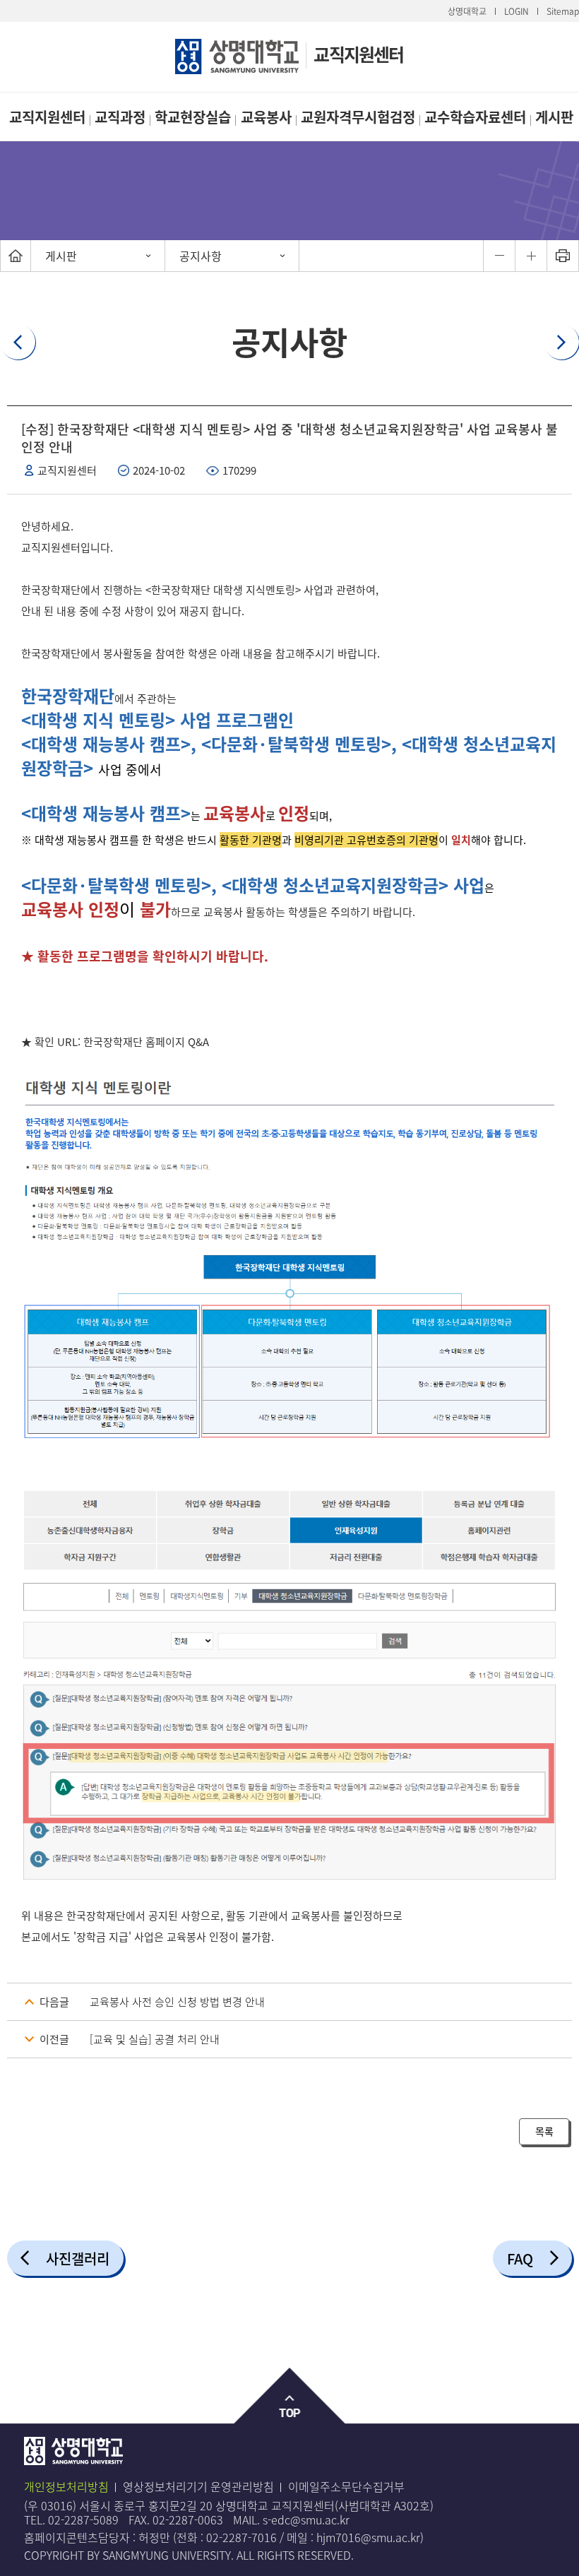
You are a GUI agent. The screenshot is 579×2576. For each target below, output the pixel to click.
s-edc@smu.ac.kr (306, 2519)
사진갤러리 (78, 2259)
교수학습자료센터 (475, 117)
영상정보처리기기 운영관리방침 (198, 2486)
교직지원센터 (358, 54)
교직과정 (120, 117)
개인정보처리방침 (66, 2486)
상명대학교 (467, 11)
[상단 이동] (290, 2396)
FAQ (520, 2259)
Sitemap (563, 11)
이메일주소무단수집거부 (346, 2486)
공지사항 (201, 256)
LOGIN (517, 11)
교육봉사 (266, 117)
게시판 (554, 117)
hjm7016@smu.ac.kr (368, 2537)
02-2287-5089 (83, 2519)
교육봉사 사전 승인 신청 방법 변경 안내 (177, 2002)
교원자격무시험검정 (358, 117)
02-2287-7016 (241, 2537)
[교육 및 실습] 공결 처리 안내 (155, 2039)
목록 (544, 2131)
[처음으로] (16, 256)
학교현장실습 (193, 117)
